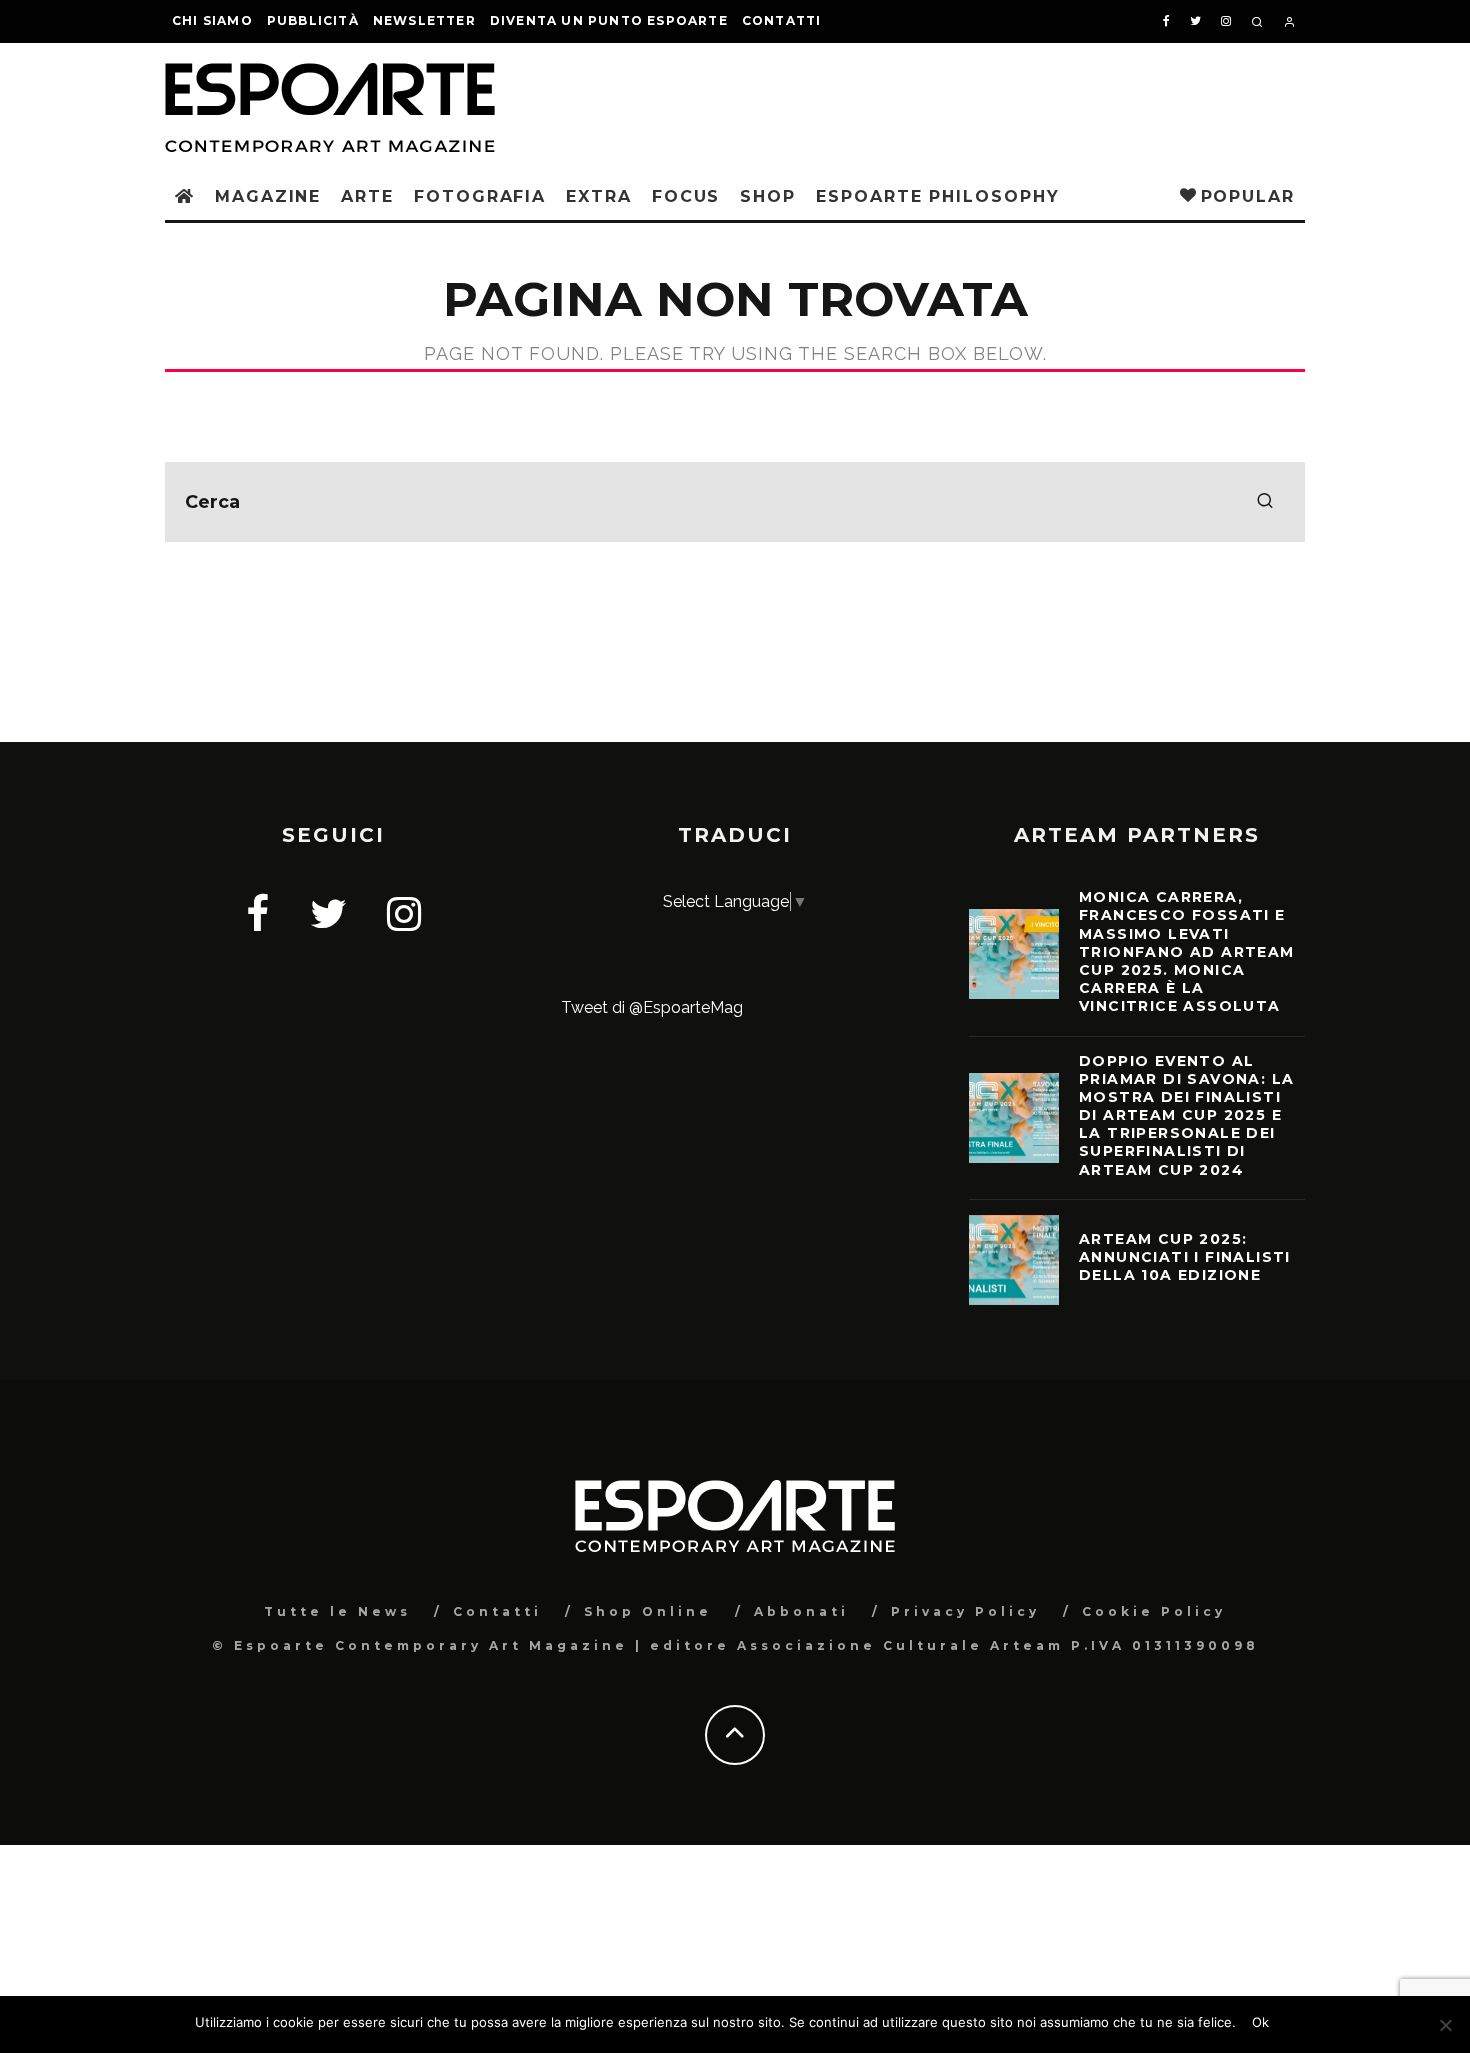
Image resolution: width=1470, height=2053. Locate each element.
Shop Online (648, 1611)
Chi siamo (212, 20)
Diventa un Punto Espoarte (609, 20)
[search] (1265, 502)
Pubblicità (313, 20)
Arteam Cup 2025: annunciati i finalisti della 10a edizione (1185, 1257)
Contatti (782, 20)
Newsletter (424, 20)
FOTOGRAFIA (480, 196)
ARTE (367, 196)
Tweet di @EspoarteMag (652, 1007)
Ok (1260, 2022)
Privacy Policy (965, 1611)
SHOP (768, 196)
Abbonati (801, 1611)
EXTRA (599, 196)
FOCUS (686, 196)
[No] (1445, 2025)
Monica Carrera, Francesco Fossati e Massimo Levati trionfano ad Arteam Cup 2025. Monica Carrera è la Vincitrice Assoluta (1187, 951)
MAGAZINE (268, 196)
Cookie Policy (1154, 1611)
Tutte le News (337, 1611)
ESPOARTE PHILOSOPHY (937, 196)
